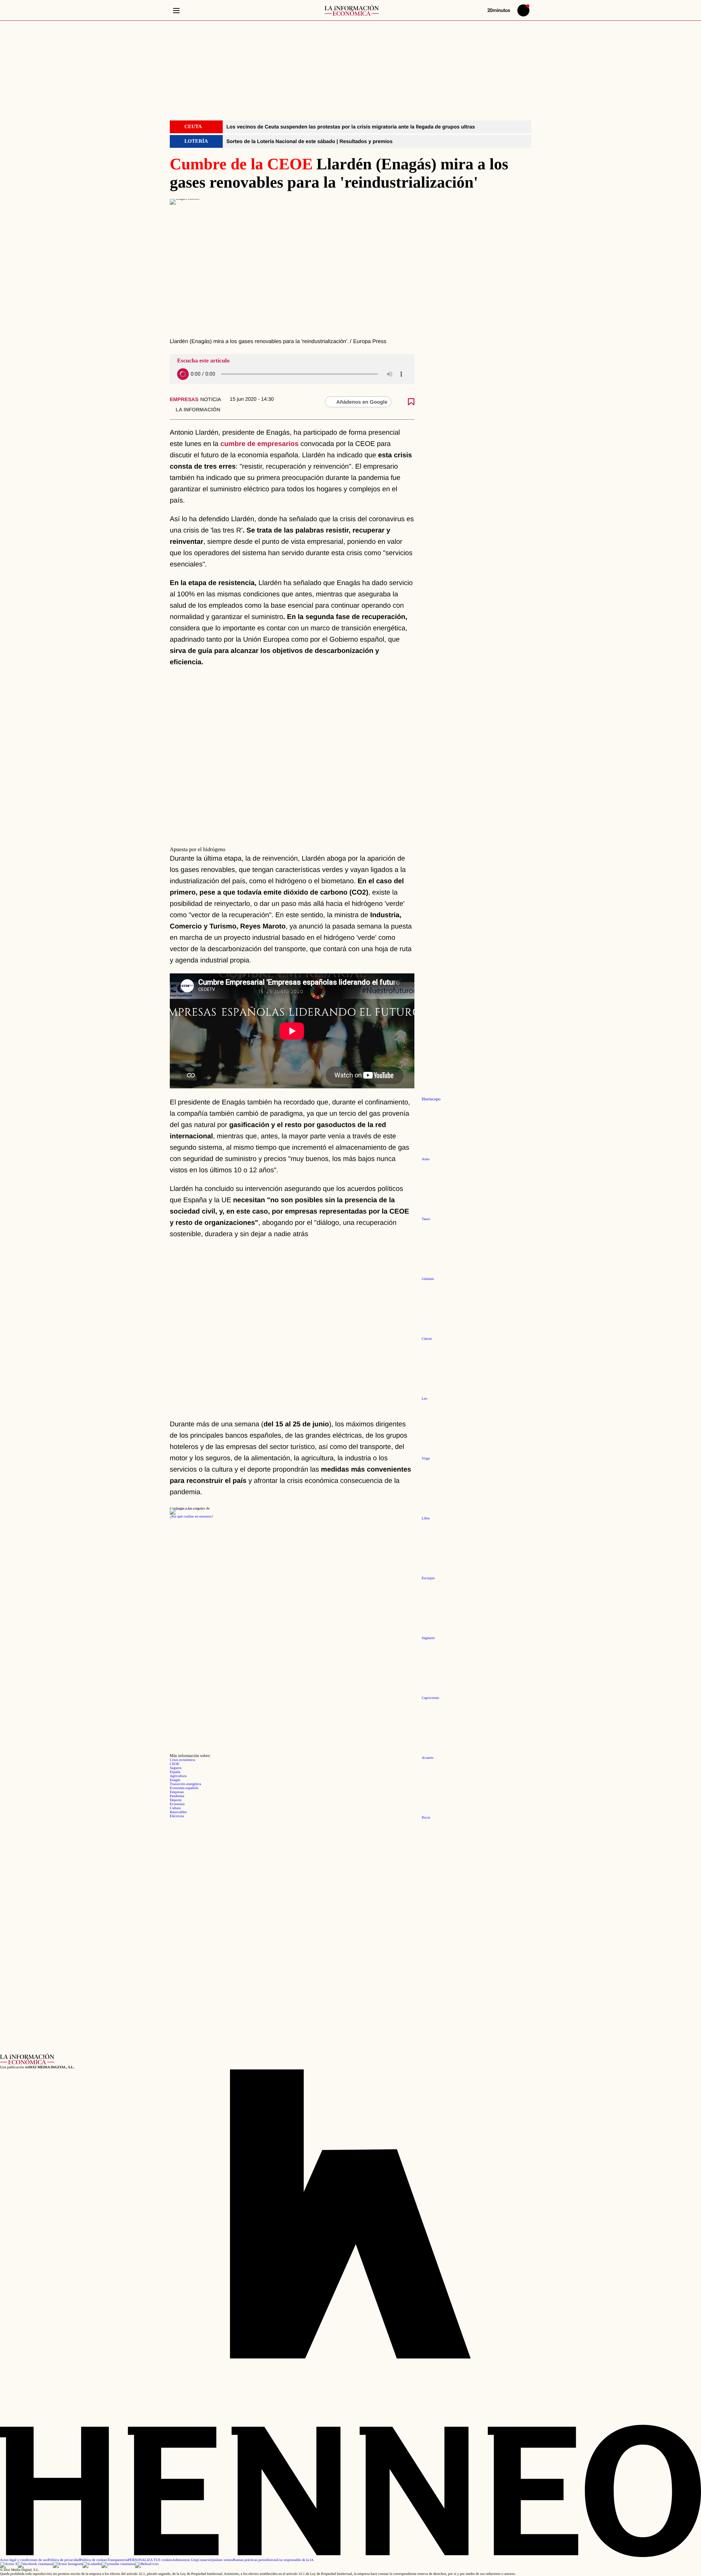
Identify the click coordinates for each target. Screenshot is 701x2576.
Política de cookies (93, 2560)
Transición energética (185, 1784)
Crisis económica (182, 1760)
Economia (177, 1804)
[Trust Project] (186, 1509)
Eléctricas (177, 1816)
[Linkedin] (92, 2564)
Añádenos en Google (362, 402)
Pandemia (177, 1796)
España (175, 1772)
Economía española (184, 1788)
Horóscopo (431, 1099)
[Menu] (176, 10)
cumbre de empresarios (260, 444)
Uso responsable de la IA (295, 2560)
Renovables (178, 1812)
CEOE (175, 1764)
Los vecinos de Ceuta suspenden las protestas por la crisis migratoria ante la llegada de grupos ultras (351, 127)
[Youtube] (118, 2564)
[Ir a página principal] (352, 10)
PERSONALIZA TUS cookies (150, 2560)
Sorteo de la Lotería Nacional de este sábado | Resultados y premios (309, 141)
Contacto (204, 2560)
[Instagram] (68, 2564)
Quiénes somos (222, 2560)
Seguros (176, 1768)
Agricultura (178, 1776)
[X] (9, 2564)
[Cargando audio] (183, 374)
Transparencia (118, 2560)
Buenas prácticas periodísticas (255, 2560)
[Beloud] (147, 2564)
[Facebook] (35, 2564)
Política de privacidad (64, 2560)
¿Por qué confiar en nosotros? (191, 1517)
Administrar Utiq (185, 2560)
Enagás (175, 1780)
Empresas (184, 399)
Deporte (176, 1800)
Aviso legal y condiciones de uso (24, 2560)
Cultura (175, 1808)
